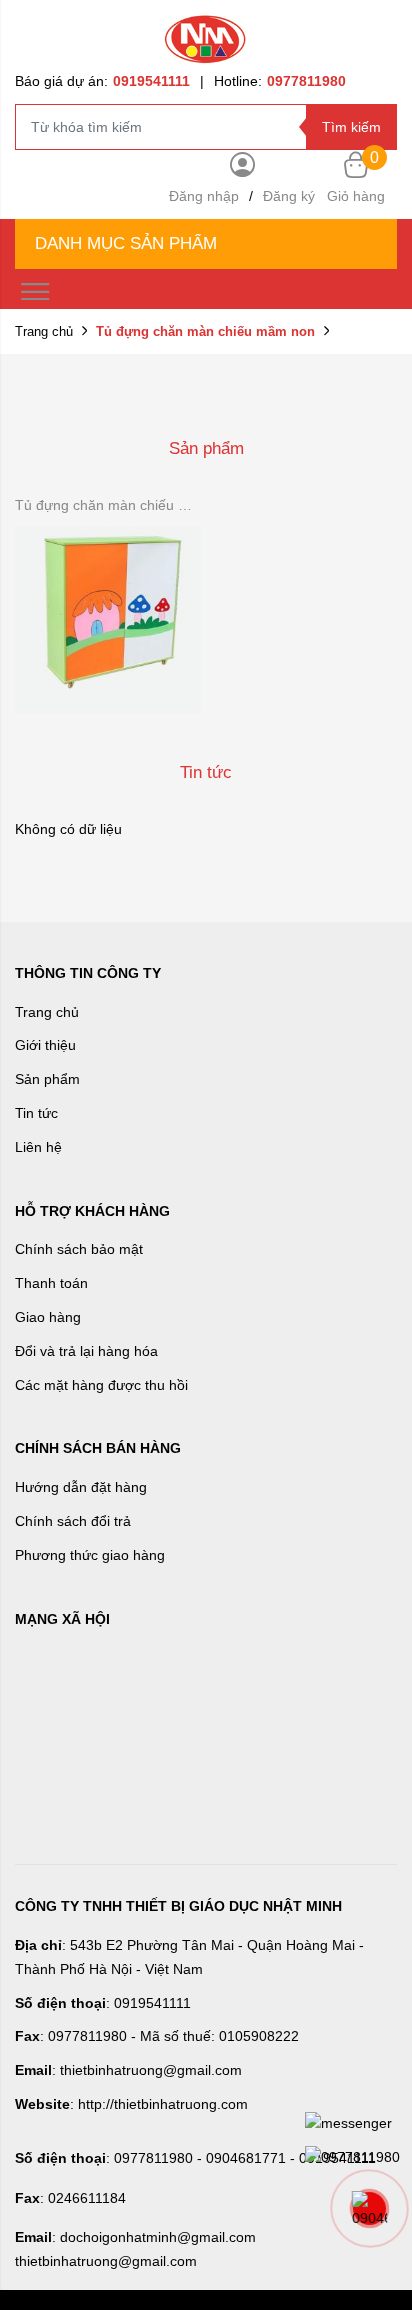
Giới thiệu (45, 1045)
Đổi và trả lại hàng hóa (86, 1351)
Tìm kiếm (351, 127)
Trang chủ (44, 331)
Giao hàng (48, 1317)
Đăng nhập (204, 196)
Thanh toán (51, 1283)
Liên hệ (38, 1147)
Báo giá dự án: (102, 81)
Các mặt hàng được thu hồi (101, 1385)
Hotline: (280, 81)
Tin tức (36, 1113)
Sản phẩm (47, 1079)
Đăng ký (289, 196)
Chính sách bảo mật (79, 1249)
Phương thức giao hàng (90, 1555)
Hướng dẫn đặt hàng (81, 1487)
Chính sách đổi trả (73, 1521)
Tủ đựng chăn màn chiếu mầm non (108, 505)
